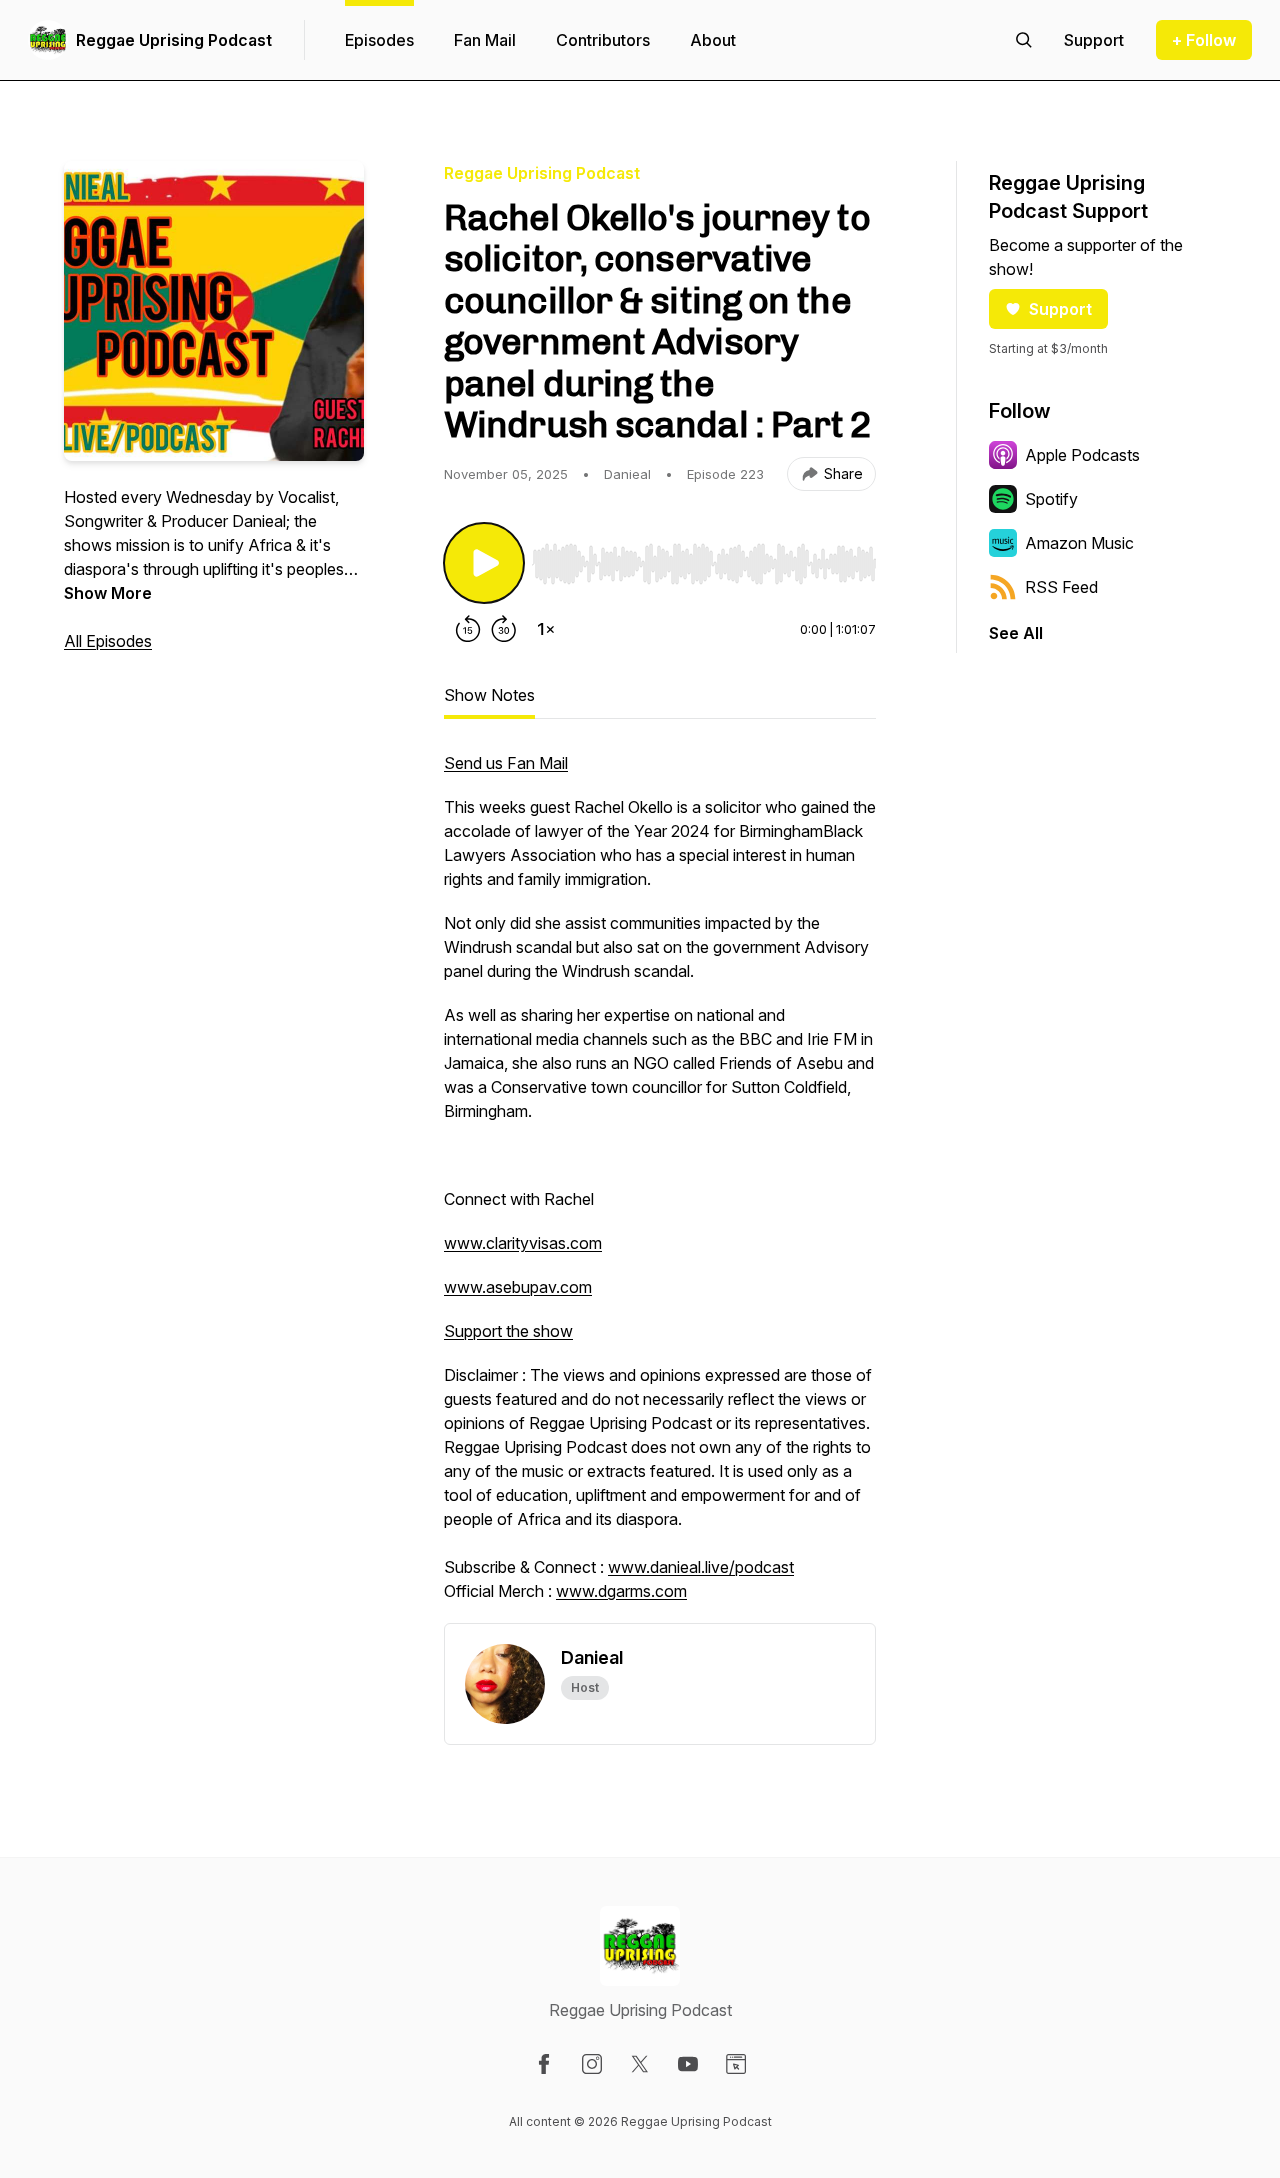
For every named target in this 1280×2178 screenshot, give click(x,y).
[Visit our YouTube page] (688, 2064)
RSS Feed (1061, 587)
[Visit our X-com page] (640, 2064)
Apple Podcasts (1082, 455)
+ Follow (1204, 40)
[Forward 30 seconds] (504, 629)
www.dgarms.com (621, 1591)
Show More (108, 593)
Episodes (379, 40)
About (713, 40)
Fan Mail (485, 40)
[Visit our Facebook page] (544, 2064)
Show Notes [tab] (489, 695)
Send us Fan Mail (506, 763)
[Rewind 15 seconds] (468, 629)
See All (1016, 633)
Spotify (1051, 499)
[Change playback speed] (546, 629)
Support (1060, 309)
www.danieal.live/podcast (701, 1567)
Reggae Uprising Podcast (174, 40)
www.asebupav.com (518, 1287)
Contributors (603, 40)
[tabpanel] (660, 1187)
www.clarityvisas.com (523, 1243)
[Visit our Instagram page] (592, 2064)
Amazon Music (1079, 543)
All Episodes (108, 641)
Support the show (508, 1331)
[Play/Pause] (484, 563)
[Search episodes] (1024, 40)
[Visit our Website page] (736, 2064)
